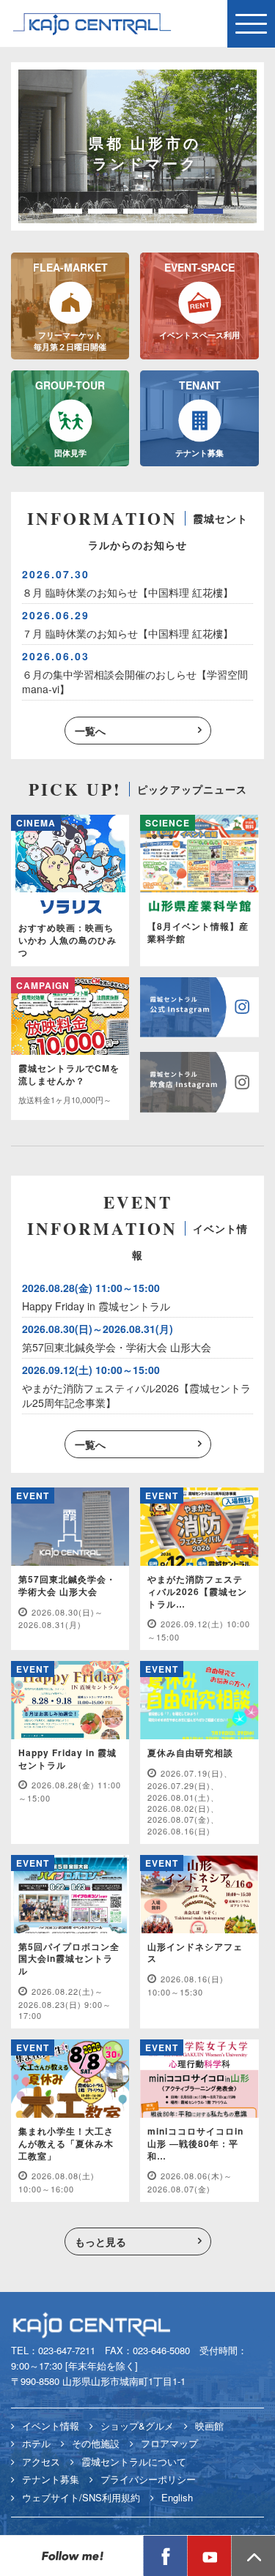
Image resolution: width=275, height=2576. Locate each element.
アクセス (41, 2461)
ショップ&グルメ (137, 2426)
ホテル (36, 2443)
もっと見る (100, 2241)
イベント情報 (51, 2426)
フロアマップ (169, 2443)
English (177, 2497)
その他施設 (96, 2443)
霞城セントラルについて (134, 2461)
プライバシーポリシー (148, 2479)
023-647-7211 (67, 2350)
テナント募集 (51, 2479)
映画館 (209, 2426)
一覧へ (90, 731)
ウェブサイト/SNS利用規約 (81, 2497)
